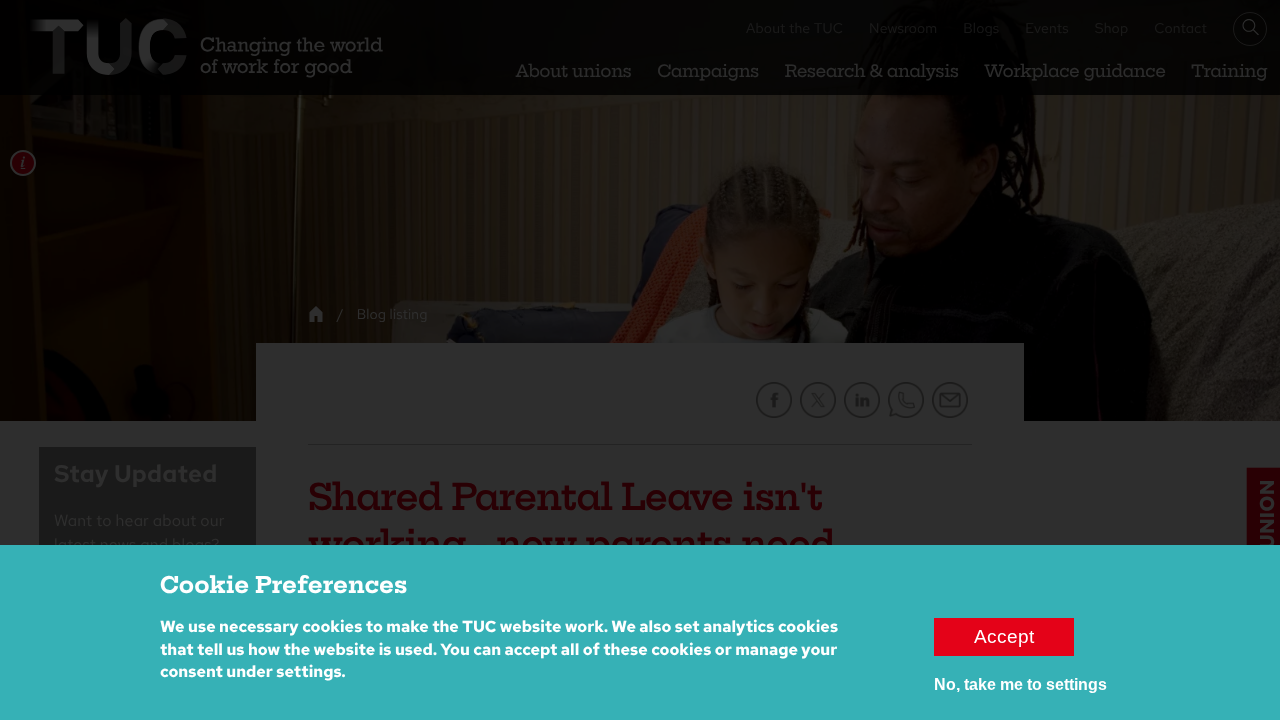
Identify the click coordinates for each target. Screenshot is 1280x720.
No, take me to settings (1020, 684)
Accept (1004, 636)
